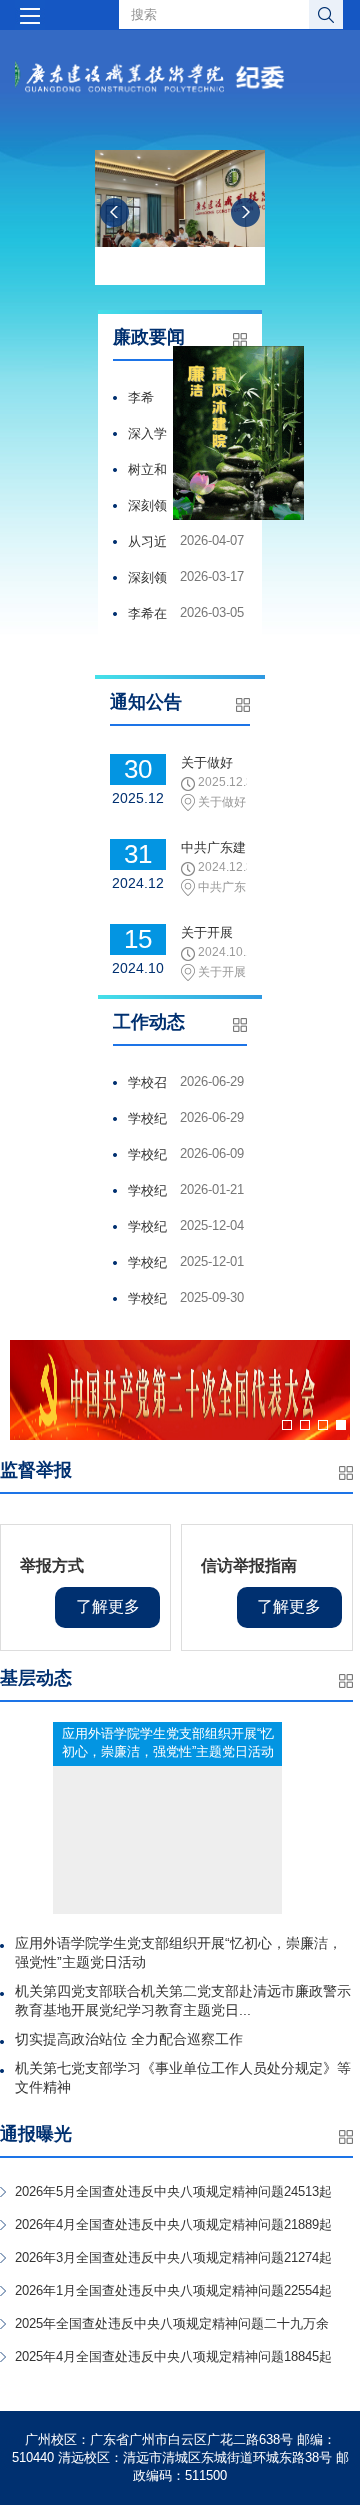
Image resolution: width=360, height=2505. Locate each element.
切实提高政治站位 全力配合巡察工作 (129, 2039)
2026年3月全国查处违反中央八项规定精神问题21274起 (173, 2257)
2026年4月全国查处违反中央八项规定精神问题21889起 (173, 2224)
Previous (114, 212)
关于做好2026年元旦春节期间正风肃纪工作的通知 (213, 764)
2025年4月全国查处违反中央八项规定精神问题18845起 (173, 2356)
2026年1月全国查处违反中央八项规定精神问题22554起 (173, 2290)
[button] (287, 1425)
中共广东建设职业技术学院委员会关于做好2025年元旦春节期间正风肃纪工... (213, 849)
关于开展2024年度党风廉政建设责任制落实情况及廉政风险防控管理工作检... (213, 934)
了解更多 (108, 1606)
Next (245, 212)
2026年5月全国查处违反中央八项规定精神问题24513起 (173, 2191)
